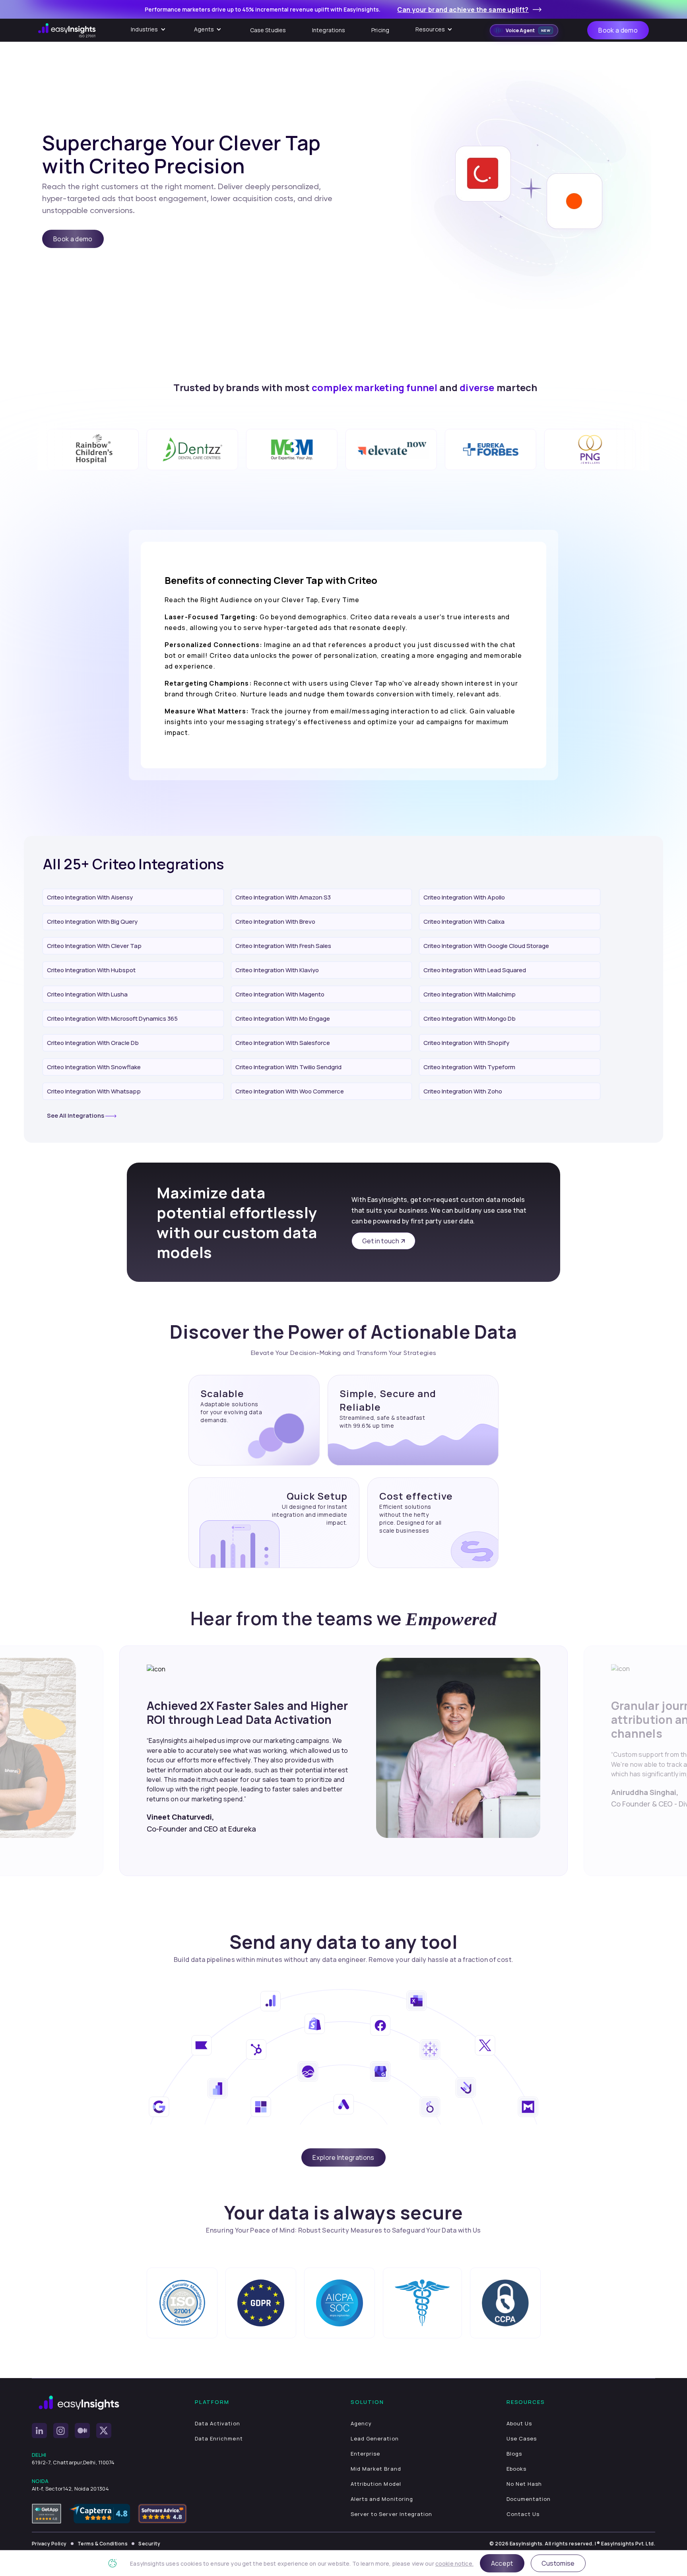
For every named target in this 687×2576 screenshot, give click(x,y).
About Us (519, 2423)
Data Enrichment (219, 2438)
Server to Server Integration (391, 2514)
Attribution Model (376, 2484)
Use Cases (522, 2438)
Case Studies (268, 30)
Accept (502, 2563)
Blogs (514, 2454)
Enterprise (365, 2454)
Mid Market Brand (376, 2469)
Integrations (329, 30)
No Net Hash (524, 2484)
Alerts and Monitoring (382, 2499)
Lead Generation (375, 2438)
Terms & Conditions (103, 2544)
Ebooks (516, 2469)
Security (149, 2544)
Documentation (529, 2499)
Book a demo (618, 30)
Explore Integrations (343, 2157)
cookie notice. (454, 2563)
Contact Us (523, 2514)
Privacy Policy (49, 2544)
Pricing (380, 30)
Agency (361, 2423)
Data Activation (217, 2423)
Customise (558, 2563)
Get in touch (381, 1241)
